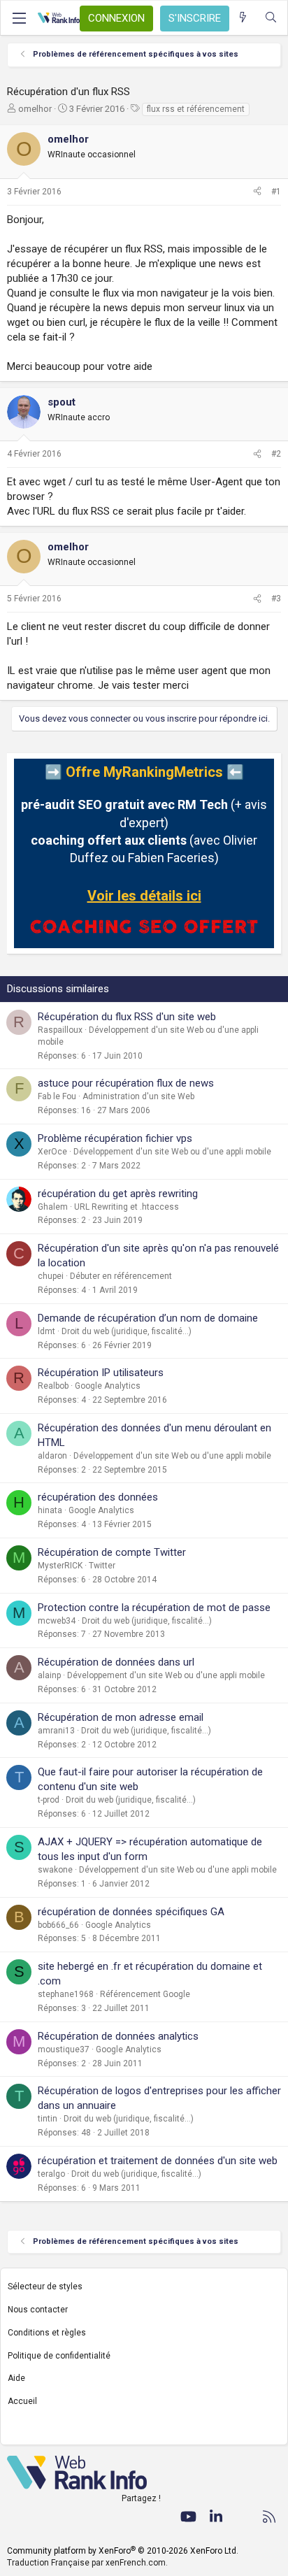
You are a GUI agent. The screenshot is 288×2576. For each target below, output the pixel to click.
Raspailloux (60, 1030)
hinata (50, 1510)
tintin (48, 2119)
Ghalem (53, 1207)
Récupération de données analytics (118, 2036)
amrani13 (56, 1731)
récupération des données (98, 1497)
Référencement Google (145, 1994)
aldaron (52, 1456)
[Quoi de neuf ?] (243, 18)
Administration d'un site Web (138, 1096)
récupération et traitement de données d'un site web (158, 2161)
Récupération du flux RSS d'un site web (127, 1017)
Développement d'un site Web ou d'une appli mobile (172, 1152)
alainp (49, 1675)
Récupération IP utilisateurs (101, 1373)
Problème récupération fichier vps (115, 1138)
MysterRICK (60, 1566)
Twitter (102, 1566)
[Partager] (257, 192)
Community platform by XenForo (123, 2551)
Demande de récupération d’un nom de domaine (148, 1318)
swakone (55, 1870)
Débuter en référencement (121, 1276)
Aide (16, 2378)
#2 (276, 454)
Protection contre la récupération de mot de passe (154, 1608)
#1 (276, 192)
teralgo (51, 2174)
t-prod (49, 1800)
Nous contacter (38, 2310)
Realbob (53, 1386)
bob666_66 (58, 1925)
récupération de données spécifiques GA (131, 1912)
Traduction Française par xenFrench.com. (87, 2563)
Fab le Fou (57, 1096)
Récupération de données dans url (116, 1662)
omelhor (35, 109)
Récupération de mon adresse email (121, 1717)
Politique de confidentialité (59, 2356)
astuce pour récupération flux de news (126, 1083)
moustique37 (64, 2049)
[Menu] (19, 18)
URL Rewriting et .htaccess (127, 1207)
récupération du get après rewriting (118, 1194)
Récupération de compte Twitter (112, 1552)
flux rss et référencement (196, 109)
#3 (276, 599)
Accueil (22, 2401)
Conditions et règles (47, 2333)
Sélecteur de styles (45, 2287)
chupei (51, 1276)
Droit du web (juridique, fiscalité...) (127, 1331)
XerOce (52, 1152)
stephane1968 (66, 1994)
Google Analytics (108, 1386)
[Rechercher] (271, 18)
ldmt (46, 1331)
